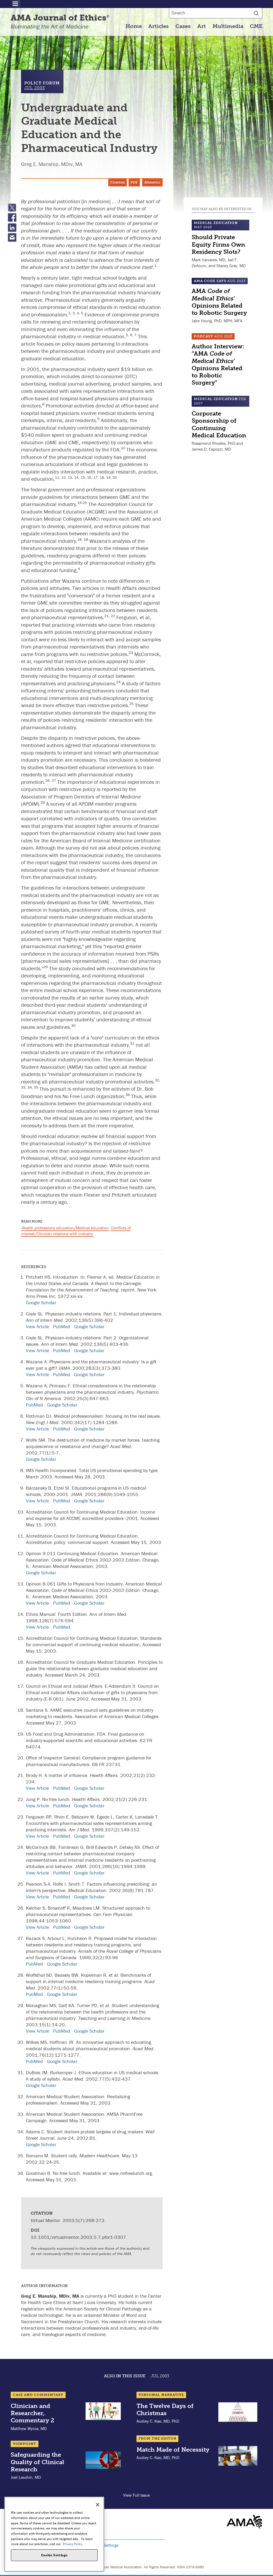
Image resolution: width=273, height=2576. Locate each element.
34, (31, 1087)
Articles (158, 26)
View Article (37, 1326)
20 (115, 477)
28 (43, 802)
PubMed (62, 1326)
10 (123, 448)
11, (58, 477)
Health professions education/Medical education (65, 1228)
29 (46, 967)
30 (73, 1025)
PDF (134, 182)
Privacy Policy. (73, 2544)
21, (107, 616)
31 (132, 1043)
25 (131, 704)
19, (109, 477)
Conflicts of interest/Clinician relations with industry (76, 1231)
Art (202, 26)
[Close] (98, 2505)
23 (131, 653)
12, (65, 477)
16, (90, 477)
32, (158, 1080)
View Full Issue (136, 2495)
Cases (183, 26)
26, (49, 780)
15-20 (82, 503)
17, (97, 477)
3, (75, 313)
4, (79, 313)
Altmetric (152, 182)
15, (84, 477)
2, (70, 313)
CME (256, 26)
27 (54, 780)
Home (134, 26)
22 (113, 616)
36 (128, 1095)
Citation (118, 182)
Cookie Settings (105, 2545)
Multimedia (228, 26)
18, (103, 477)
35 (36, 1087)
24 (118, 682)
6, (132, 335)
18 (86, 539)
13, (71, 477)
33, (24, 1087)
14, (77, 477)
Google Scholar (41, 1303)
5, (128, 335)
